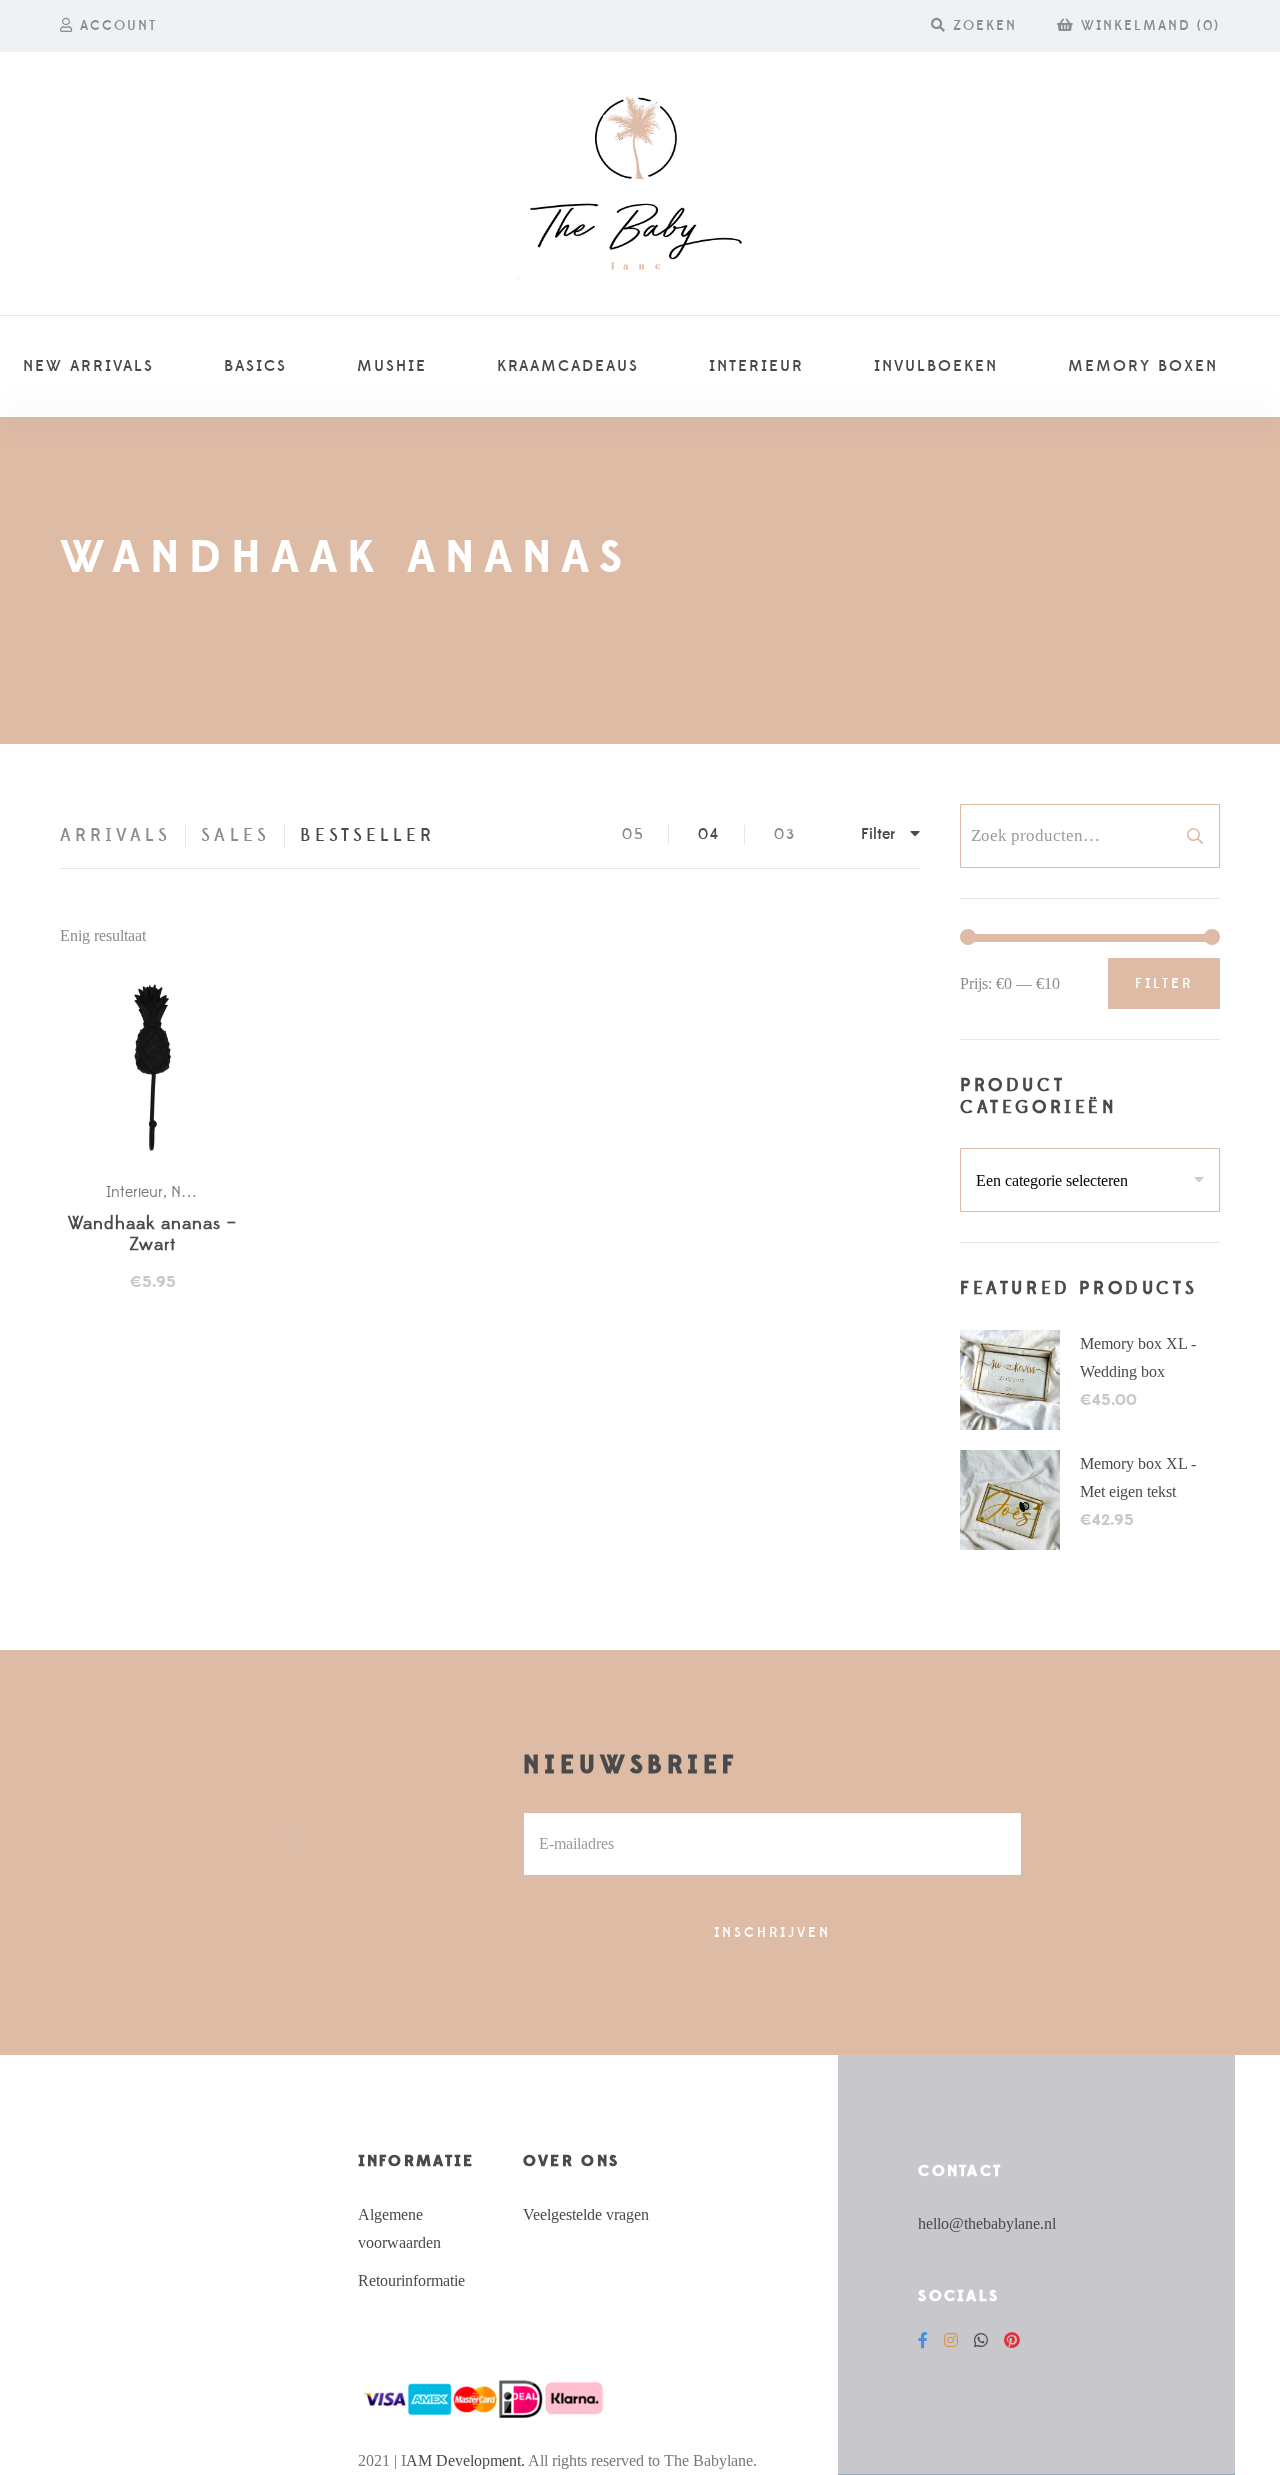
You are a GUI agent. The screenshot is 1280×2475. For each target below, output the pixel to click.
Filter (1164, 984)
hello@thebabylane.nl (987, 2223)
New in (194, 1192)
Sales (235, 835)
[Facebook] (923, 2340)
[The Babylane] (640, 184)
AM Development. (465, 2460)
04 (709, 834)
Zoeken (1195, 836)
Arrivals (115, 835)
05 (633, 834)
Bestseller (368, 835)
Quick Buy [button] (162, 1068)
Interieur (134, 1192)
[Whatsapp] (981, 2340)
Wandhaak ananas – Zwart (152, 1235)
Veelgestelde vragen (586, 2214)
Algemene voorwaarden (399, 2228)
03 (785, 834)
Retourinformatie (411, 2280)
